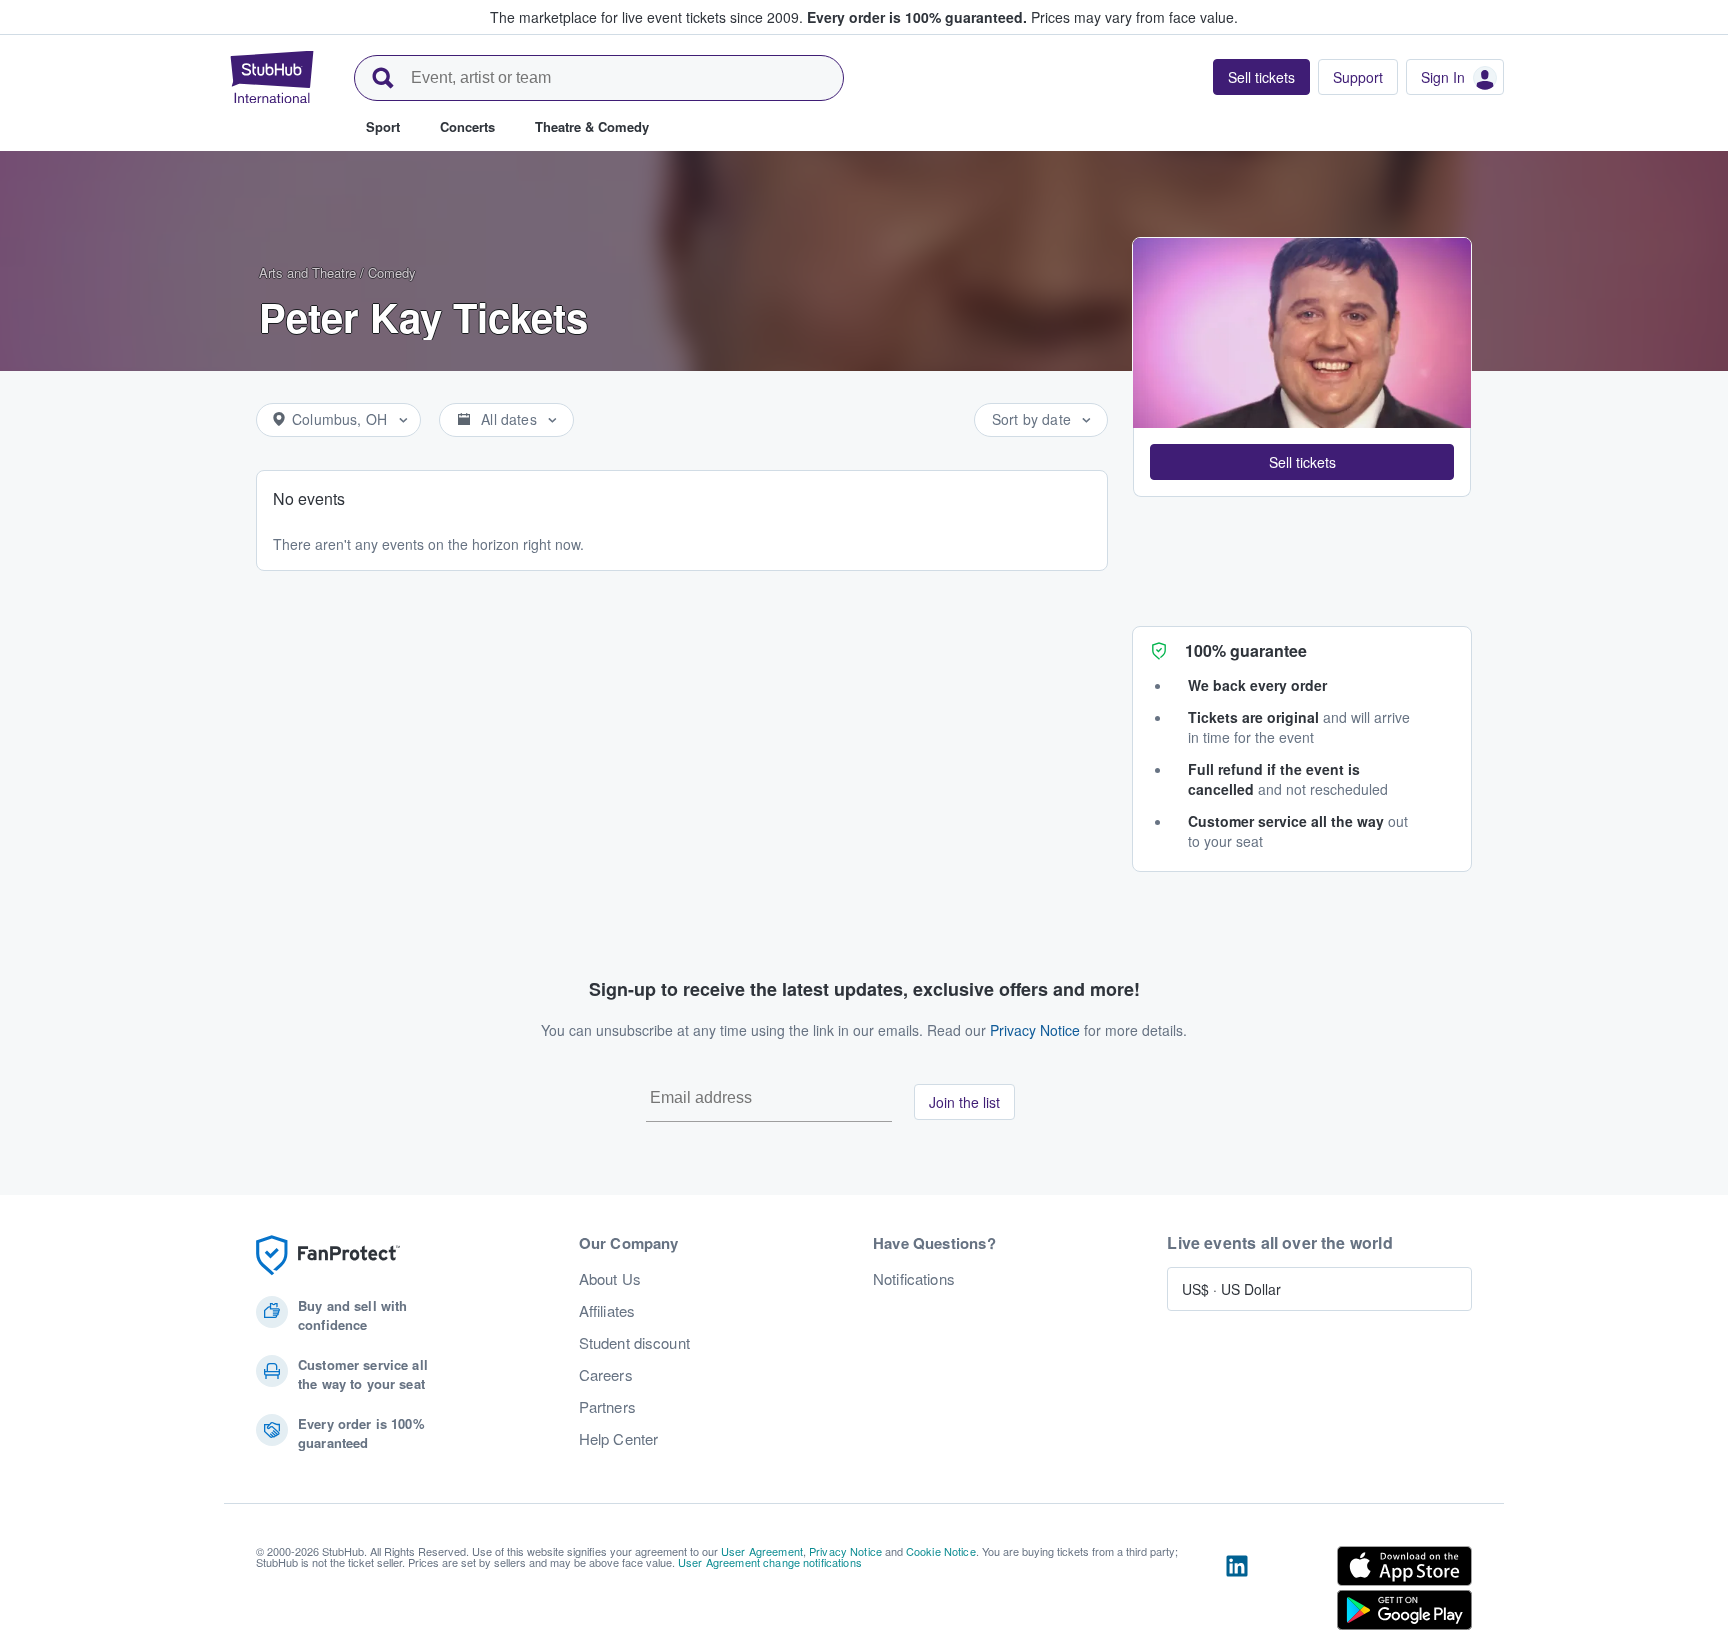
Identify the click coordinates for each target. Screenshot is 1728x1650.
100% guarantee (1246, 650)
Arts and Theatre (307, 272)
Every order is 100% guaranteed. (917, 17)
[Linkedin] (1237, 1592)
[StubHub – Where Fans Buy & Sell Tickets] (272, 77)
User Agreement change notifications (770, 1562)
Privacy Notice (1035, 1030)
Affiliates (607, 1311)
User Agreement (762, 1551)
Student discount (634, 1343)
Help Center (619, 1439)
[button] (1302, 462)
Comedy (392, 272)
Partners (607, 1407)
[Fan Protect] (328, 1255)
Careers (606, 1375)
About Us (610, 1279)
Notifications (914, 1279)
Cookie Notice (941, 1551)
